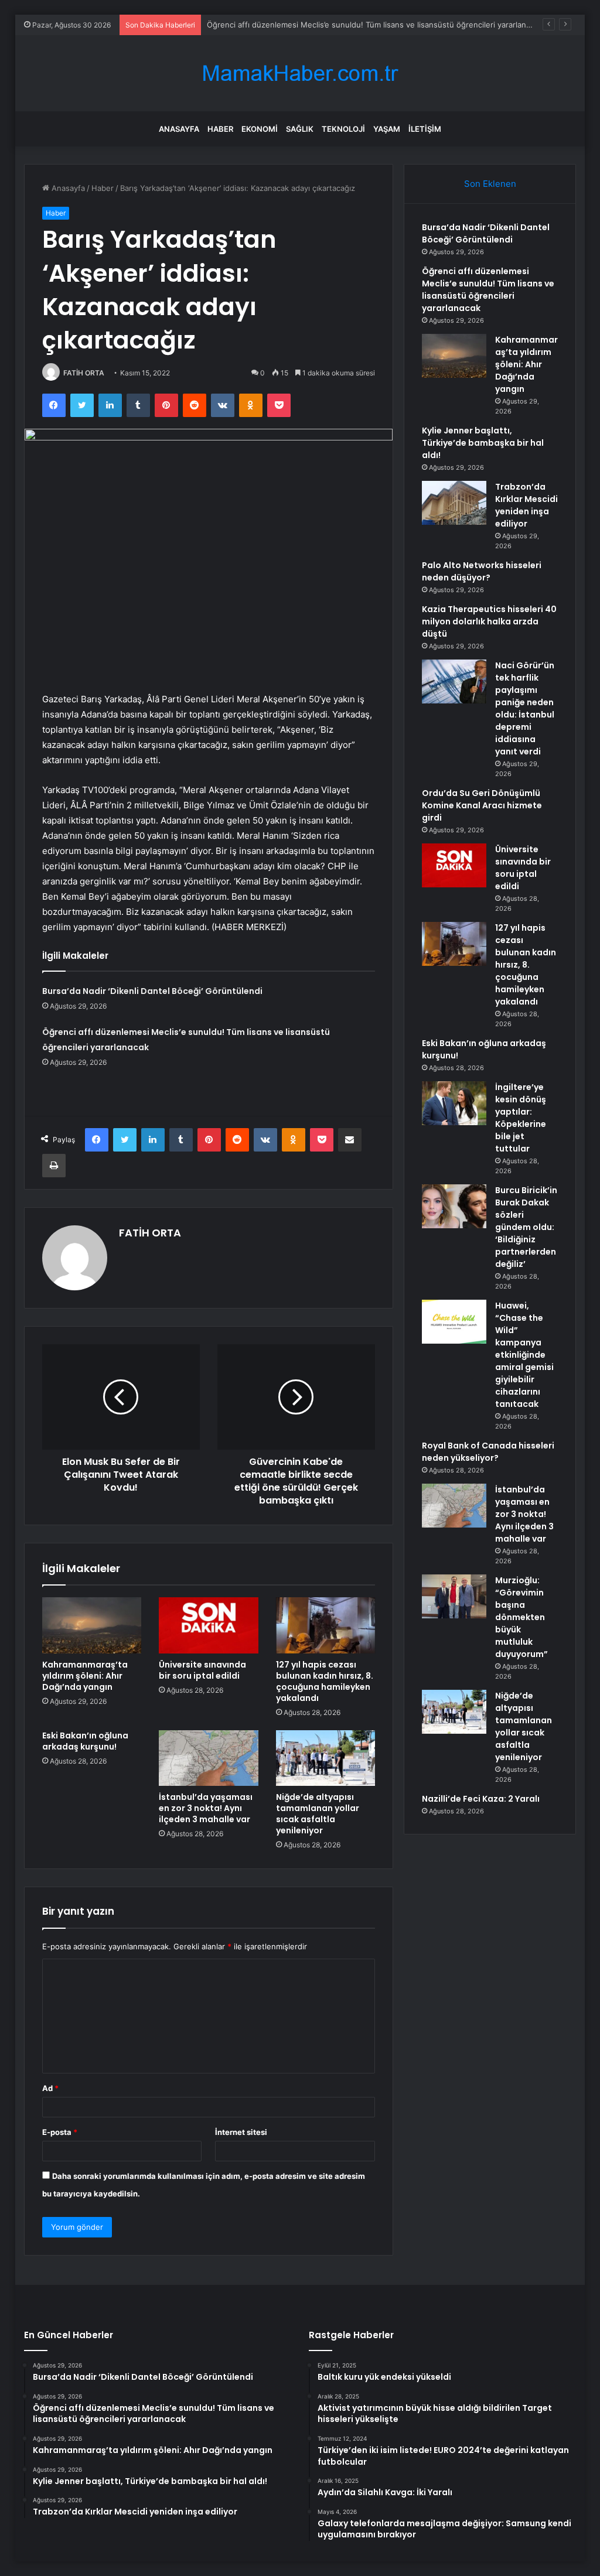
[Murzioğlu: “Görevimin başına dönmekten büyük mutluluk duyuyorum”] (454, 1596)
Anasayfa (179, 129)
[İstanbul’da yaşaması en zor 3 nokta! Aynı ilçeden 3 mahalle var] (209, 1758)
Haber (220, 129)
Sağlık (300, 129)
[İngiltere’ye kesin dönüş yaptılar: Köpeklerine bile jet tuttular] (454, 1103)
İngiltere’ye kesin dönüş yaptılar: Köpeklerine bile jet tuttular (521, 1118)
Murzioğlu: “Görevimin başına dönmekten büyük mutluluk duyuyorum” (521, 1617)
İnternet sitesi (241, 2132)
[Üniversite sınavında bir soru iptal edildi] (209, 1625)
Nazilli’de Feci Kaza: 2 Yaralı (481, 1799)
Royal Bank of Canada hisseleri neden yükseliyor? (488, 1452)
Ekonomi (260, 129)
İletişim (425, 129)
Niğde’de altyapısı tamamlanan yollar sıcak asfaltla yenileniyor (318, 1814)
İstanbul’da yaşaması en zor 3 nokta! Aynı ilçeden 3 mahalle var (206, 1808)
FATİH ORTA (84, 373)
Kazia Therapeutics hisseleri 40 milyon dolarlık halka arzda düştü (489, 621)
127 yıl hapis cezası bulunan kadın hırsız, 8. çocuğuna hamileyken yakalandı (325, 1681)
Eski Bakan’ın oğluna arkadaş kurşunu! (85, 1741)
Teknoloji (343, 129)
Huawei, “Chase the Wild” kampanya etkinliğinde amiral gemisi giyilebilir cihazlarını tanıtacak (524, 1355)
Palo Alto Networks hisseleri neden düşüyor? (482, 571)
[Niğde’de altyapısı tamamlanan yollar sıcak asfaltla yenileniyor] (326, 1758)
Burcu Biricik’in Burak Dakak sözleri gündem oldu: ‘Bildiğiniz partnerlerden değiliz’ (526, 1227)
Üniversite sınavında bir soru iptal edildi (202, 1670)
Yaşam (387, 129)
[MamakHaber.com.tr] (300, 74)
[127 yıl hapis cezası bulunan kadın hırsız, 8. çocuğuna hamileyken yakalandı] (326, 1625)
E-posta (60, 2132)
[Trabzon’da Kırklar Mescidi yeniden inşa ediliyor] (454, 503)
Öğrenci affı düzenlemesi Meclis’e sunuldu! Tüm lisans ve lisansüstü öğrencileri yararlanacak (375, 25)
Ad (50, 2088)
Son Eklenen (490, 184)
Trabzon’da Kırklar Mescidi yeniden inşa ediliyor (526, 505)
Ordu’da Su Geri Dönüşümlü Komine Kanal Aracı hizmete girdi (482, 805)
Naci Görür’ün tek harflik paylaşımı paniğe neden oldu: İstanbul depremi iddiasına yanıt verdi (525, 708)
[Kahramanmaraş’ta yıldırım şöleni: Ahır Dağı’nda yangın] (92, 1625)
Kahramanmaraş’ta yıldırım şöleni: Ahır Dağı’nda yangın (85, 1676)
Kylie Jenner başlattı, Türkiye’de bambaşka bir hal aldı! (483, 443)
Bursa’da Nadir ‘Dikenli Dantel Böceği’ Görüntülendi (152, 991)
